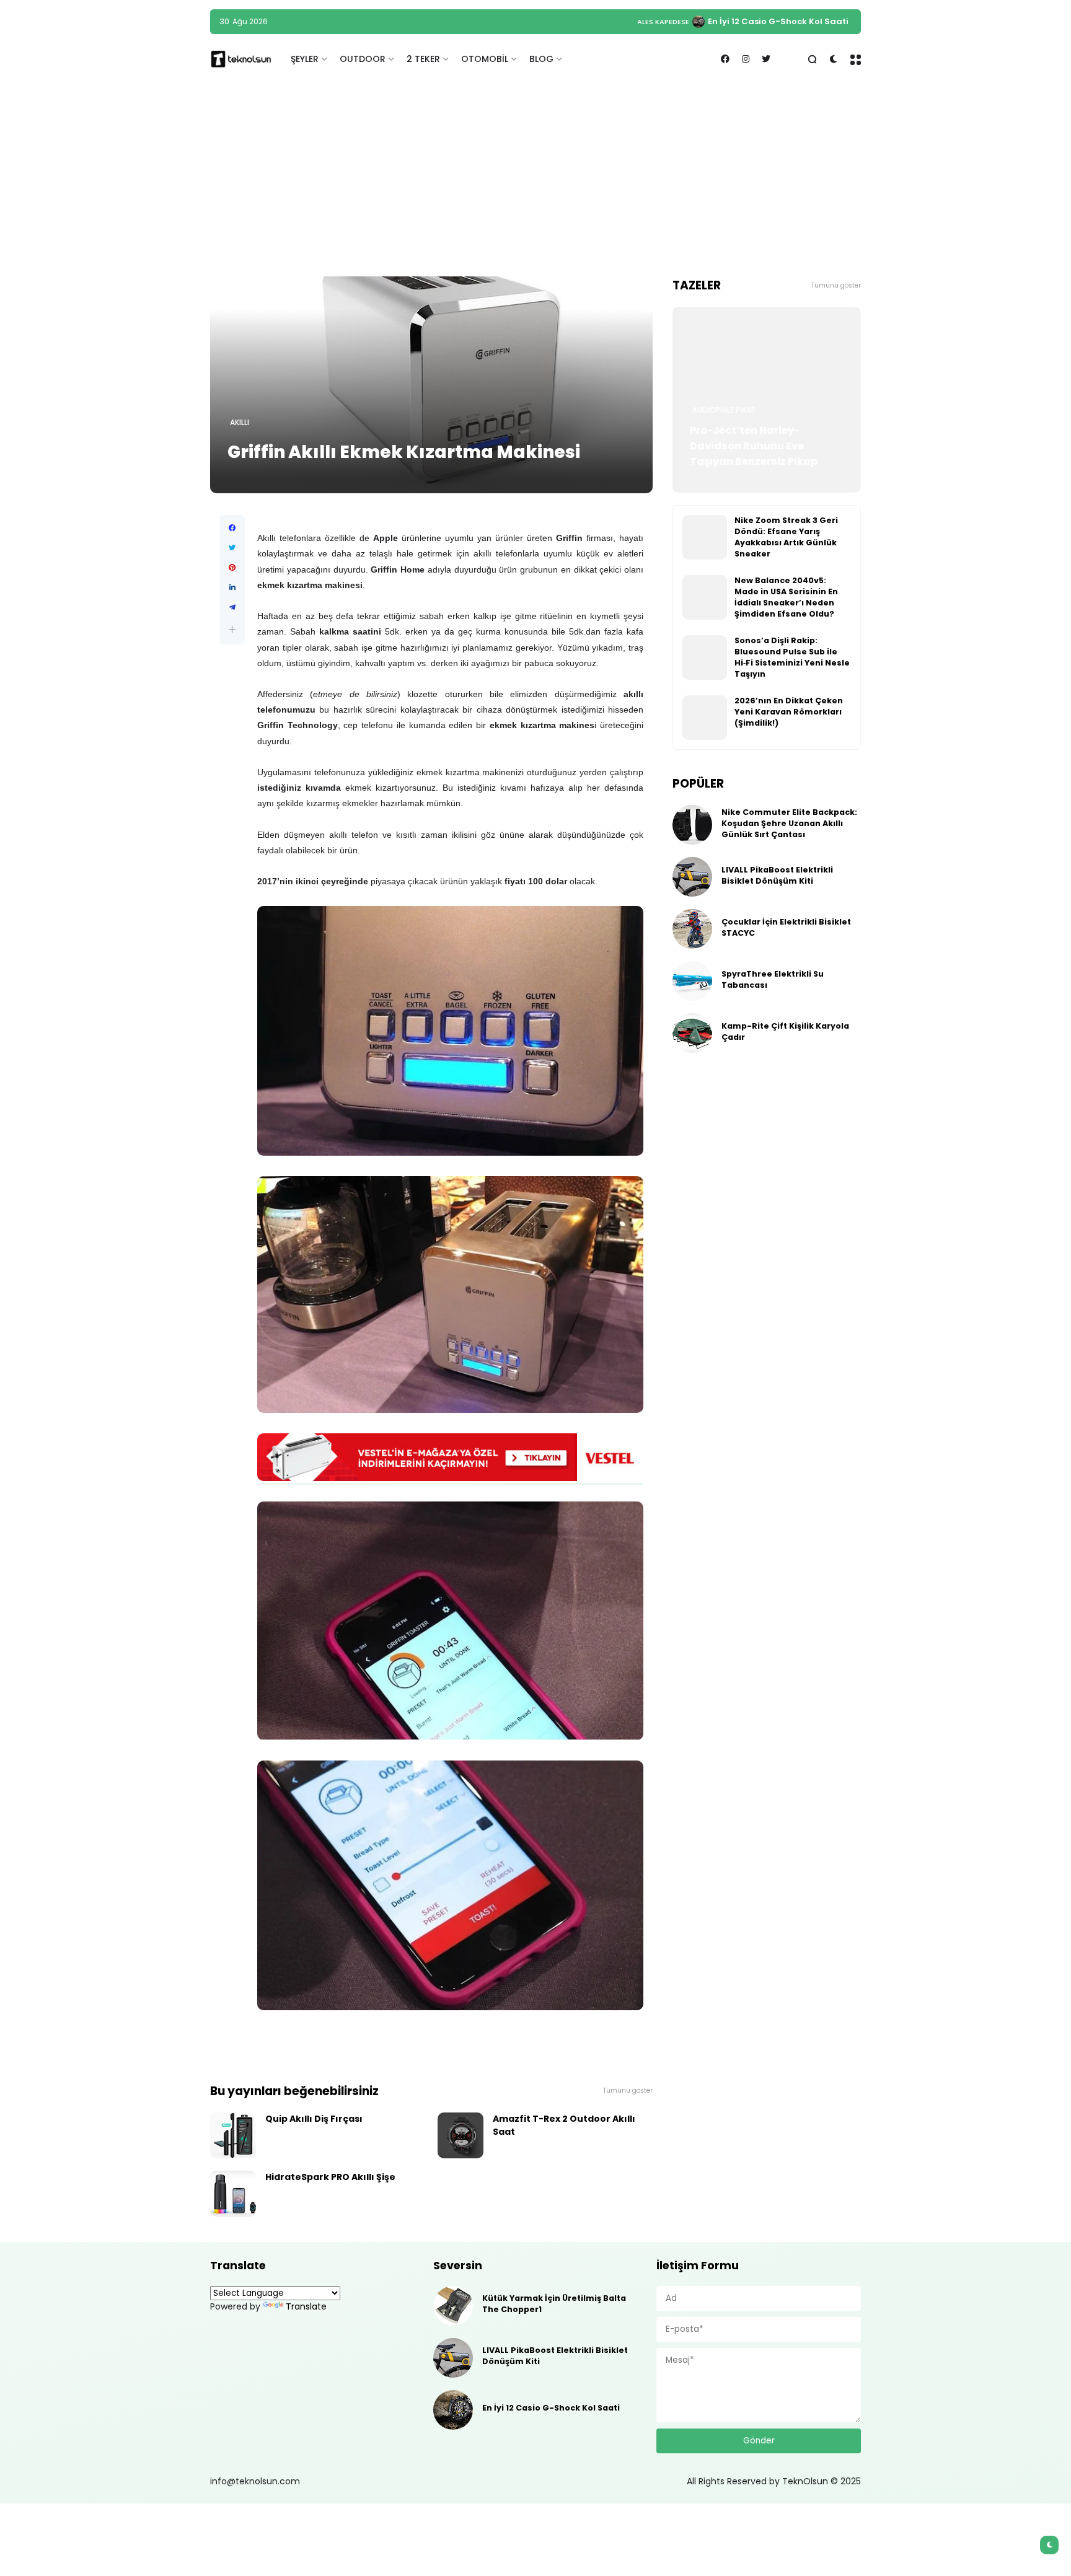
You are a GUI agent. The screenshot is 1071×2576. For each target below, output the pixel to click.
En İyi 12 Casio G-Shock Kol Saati (551, 2408)
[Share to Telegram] (232, 607)
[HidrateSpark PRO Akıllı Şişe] (233, 2194)
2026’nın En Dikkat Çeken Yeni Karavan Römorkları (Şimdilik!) (789, 712)
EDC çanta (463, 22)
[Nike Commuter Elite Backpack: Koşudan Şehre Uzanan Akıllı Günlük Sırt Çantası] (493, 22)
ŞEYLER (305, 59)
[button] (232, 629)
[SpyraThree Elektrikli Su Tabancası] (692, 981)
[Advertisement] (535, 180)
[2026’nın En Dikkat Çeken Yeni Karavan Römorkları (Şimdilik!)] (705, 718)
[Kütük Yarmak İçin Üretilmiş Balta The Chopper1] (453, 2306)
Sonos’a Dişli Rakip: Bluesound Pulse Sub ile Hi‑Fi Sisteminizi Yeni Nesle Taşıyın (792, 657)
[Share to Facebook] (232, 528)
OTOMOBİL (485, 59)
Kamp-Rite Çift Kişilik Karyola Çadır (785, 1031)
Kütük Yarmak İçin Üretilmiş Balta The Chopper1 (554, 2304)
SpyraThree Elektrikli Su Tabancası (773, 979)
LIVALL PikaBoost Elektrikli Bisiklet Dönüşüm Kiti (777, 875)
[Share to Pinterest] (232, 568)
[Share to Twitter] (232, 548)
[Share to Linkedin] (232, 587)
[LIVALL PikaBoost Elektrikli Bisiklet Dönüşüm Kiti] (692, 877)
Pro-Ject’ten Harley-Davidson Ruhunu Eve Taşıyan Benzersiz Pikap (754, 446)
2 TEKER (423, 59)
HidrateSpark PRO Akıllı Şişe (330, 2177)
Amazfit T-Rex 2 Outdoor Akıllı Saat (564, 2125)
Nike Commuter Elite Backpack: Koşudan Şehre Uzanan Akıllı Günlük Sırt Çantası (675, 21)
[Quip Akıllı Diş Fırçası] (233, 2135)
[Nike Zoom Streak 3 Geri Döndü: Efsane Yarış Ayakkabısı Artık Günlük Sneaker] (705, 537)
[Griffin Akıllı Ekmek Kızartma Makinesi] (431, 385)
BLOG (541, 59)
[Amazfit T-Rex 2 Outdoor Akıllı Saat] (461, 2135)
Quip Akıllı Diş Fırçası (314, 2119)
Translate (306, 2306)
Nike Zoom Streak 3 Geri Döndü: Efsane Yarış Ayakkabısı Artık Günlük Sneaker (786, 537)
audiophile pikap (724, 410)
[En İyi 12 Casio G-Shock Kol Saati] (453, 2410)
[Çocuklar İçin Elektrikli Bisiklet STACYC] (692, 929)
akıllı (240, 423)
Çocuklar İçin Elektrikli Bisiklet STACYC (786, 927)
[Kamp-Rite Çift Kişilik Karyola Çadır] (692, 1033)
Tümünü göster (628, 2090)
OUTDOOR (363, 59)
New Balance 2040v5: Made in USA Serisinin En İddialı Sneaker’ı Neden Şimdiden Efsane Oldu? (786, 597)
